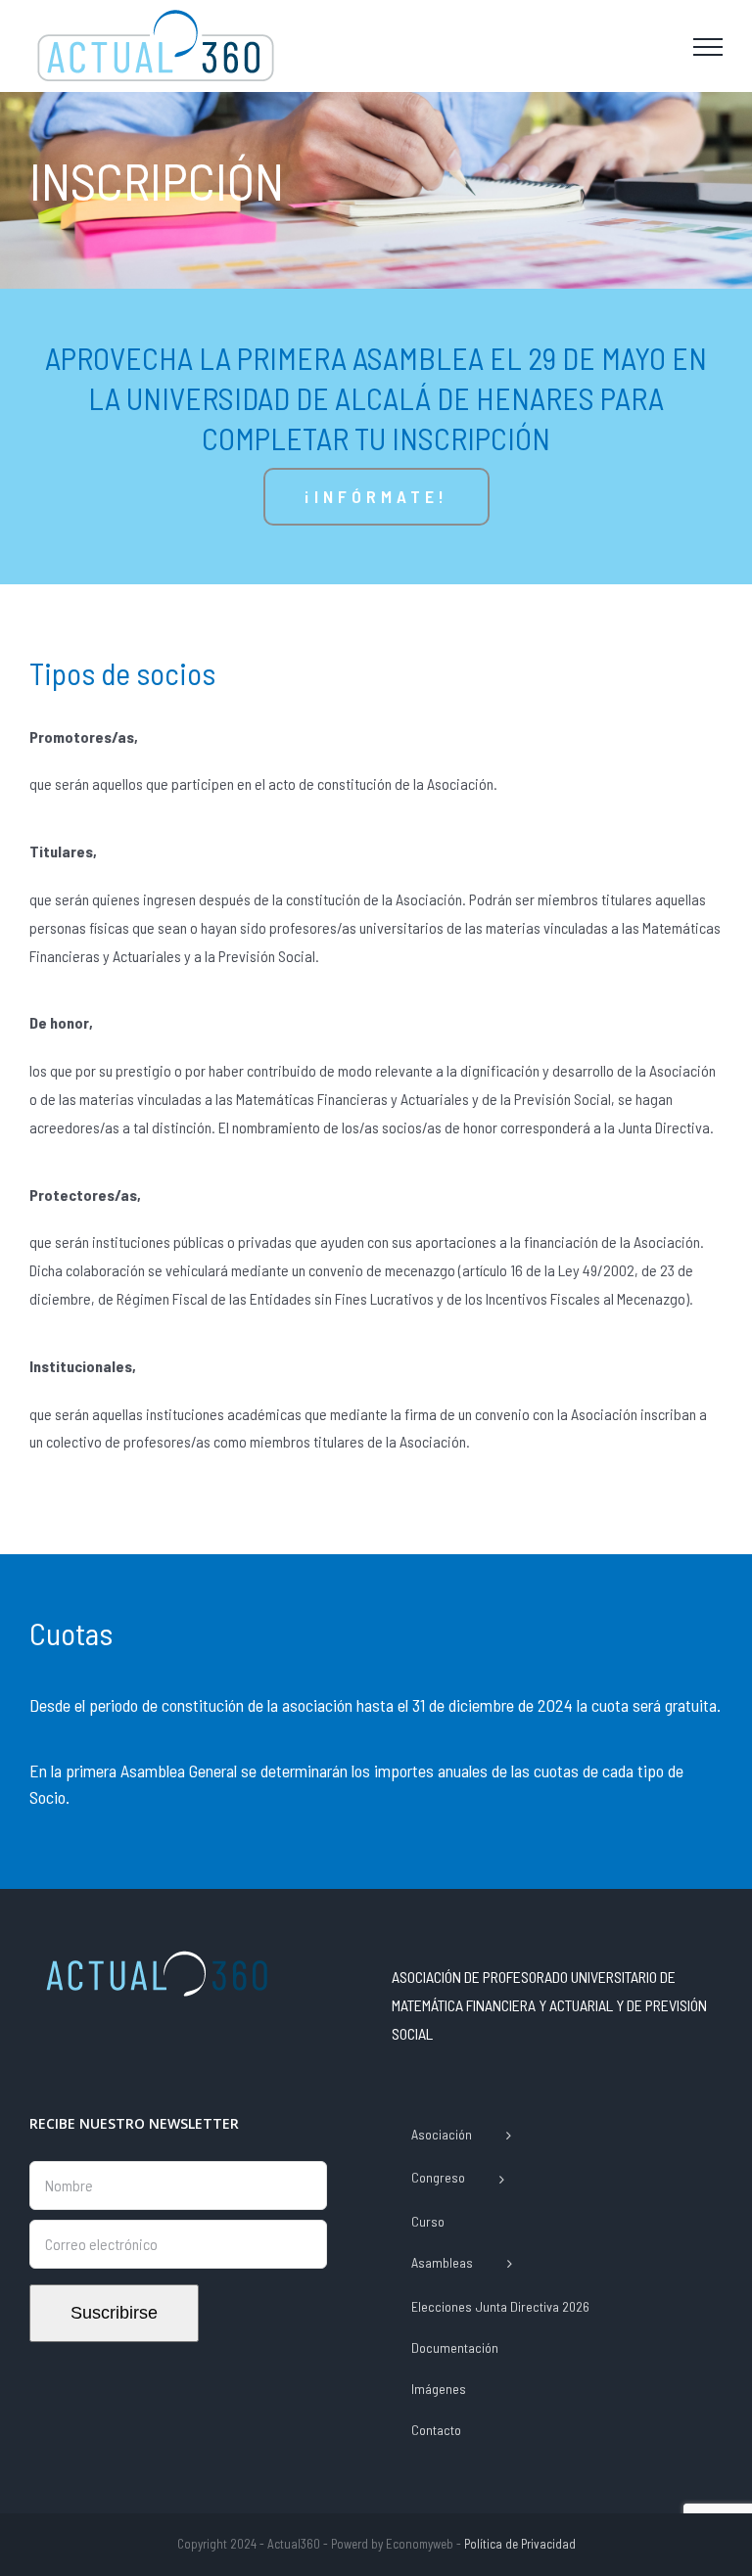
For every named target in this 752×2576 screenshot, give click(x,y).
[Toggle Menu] (708, 47)
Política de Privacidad (520, 2544)
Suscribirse (114, 2313)
